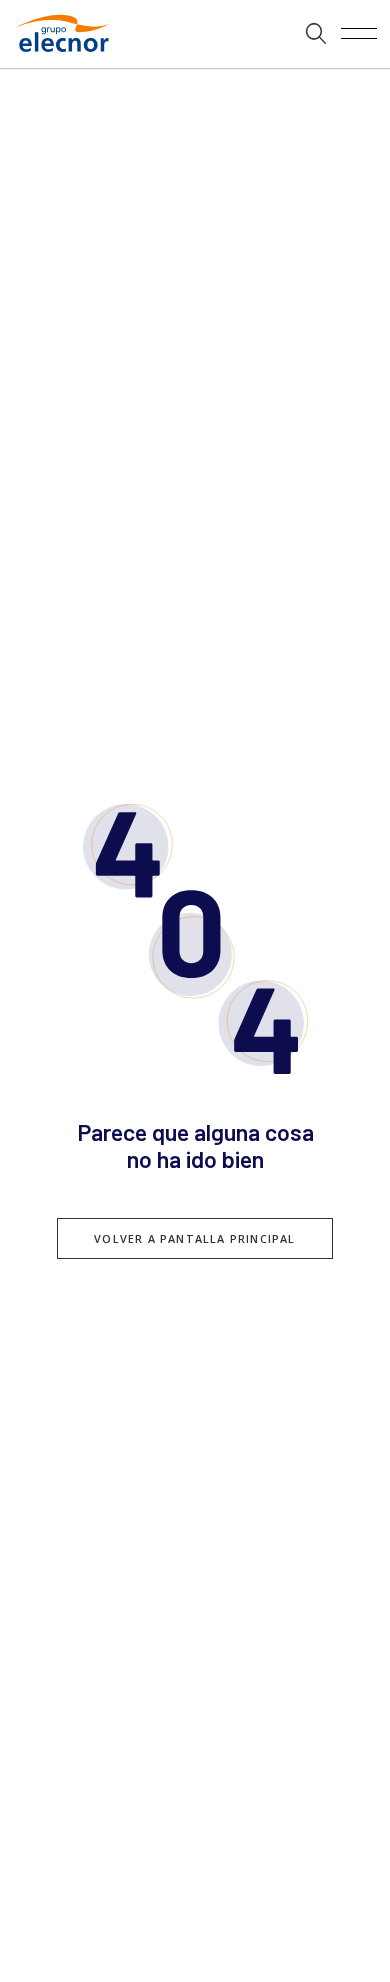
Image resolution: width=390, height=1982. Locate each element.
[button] (316, 34)
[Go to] (195, 34)
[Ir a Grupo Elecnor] (58, 54)
